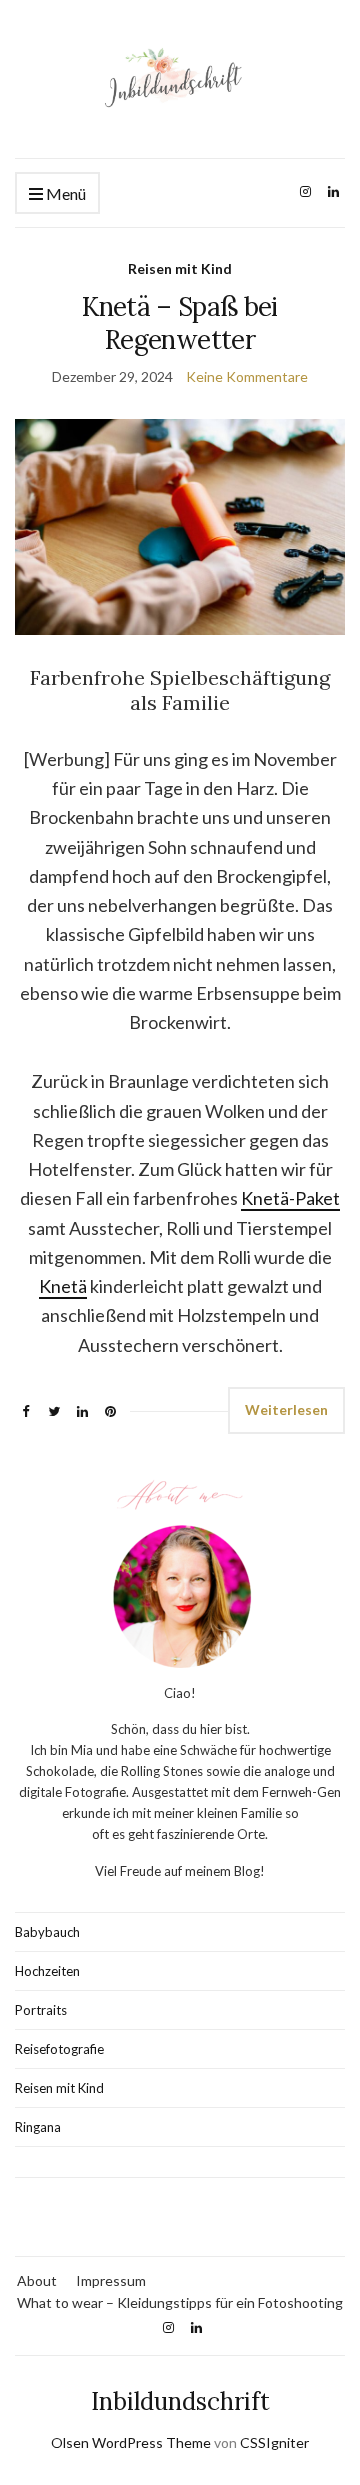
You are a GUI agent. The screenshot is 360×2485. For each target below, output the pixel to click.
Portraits (41, 2010)
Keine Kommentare (247, 376)
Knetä (63, 1286)
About (37, 2280)
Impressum (111, 2280)
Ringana (38, 2127)
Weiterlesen (286, 1409)
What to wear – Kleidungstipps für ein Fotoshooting (180, 2302)
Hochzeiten (47, 1971)
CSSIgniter (274, 2442)
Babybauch (47, 1932)
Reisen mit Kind (180, 268)
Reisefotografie (59, 2049)
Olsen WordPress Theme (131, 2442)
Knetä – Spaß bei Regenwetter (180, 323)
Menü (64, 193)
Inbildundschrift (180, 2401)
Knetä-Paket (290, 1198)
